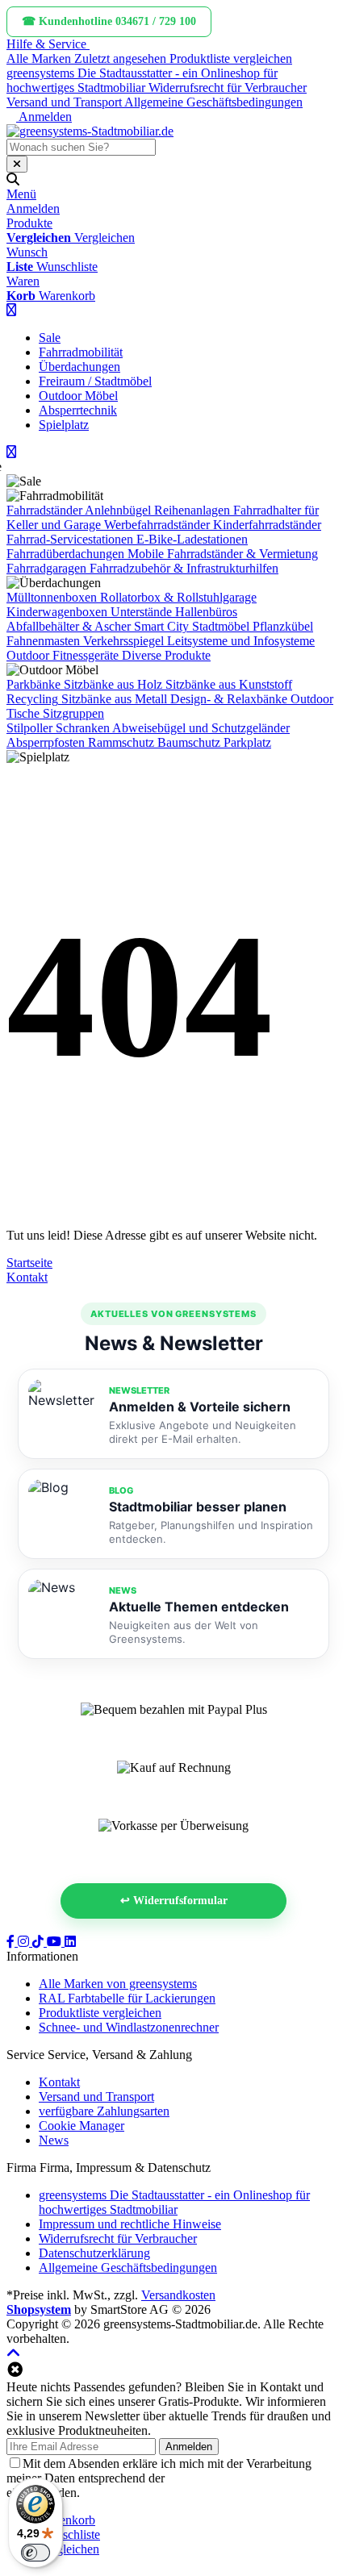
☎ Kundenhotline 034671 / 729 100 (109, 21)
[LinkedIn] (70, 1942)
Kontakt (27, 1277)
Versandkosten (178, 2295)
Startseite (29, 1263)
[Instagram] (25, 1942)
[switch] (36, 2553)
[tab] (67, 2520)
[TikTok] (40, 1942)
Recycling (32, 699)
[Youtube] (56, 1942)
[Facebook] (12, 1942)
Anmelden (189, 2447)
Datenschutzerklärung (224, 2478)
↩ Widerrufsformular (174, 1901)
